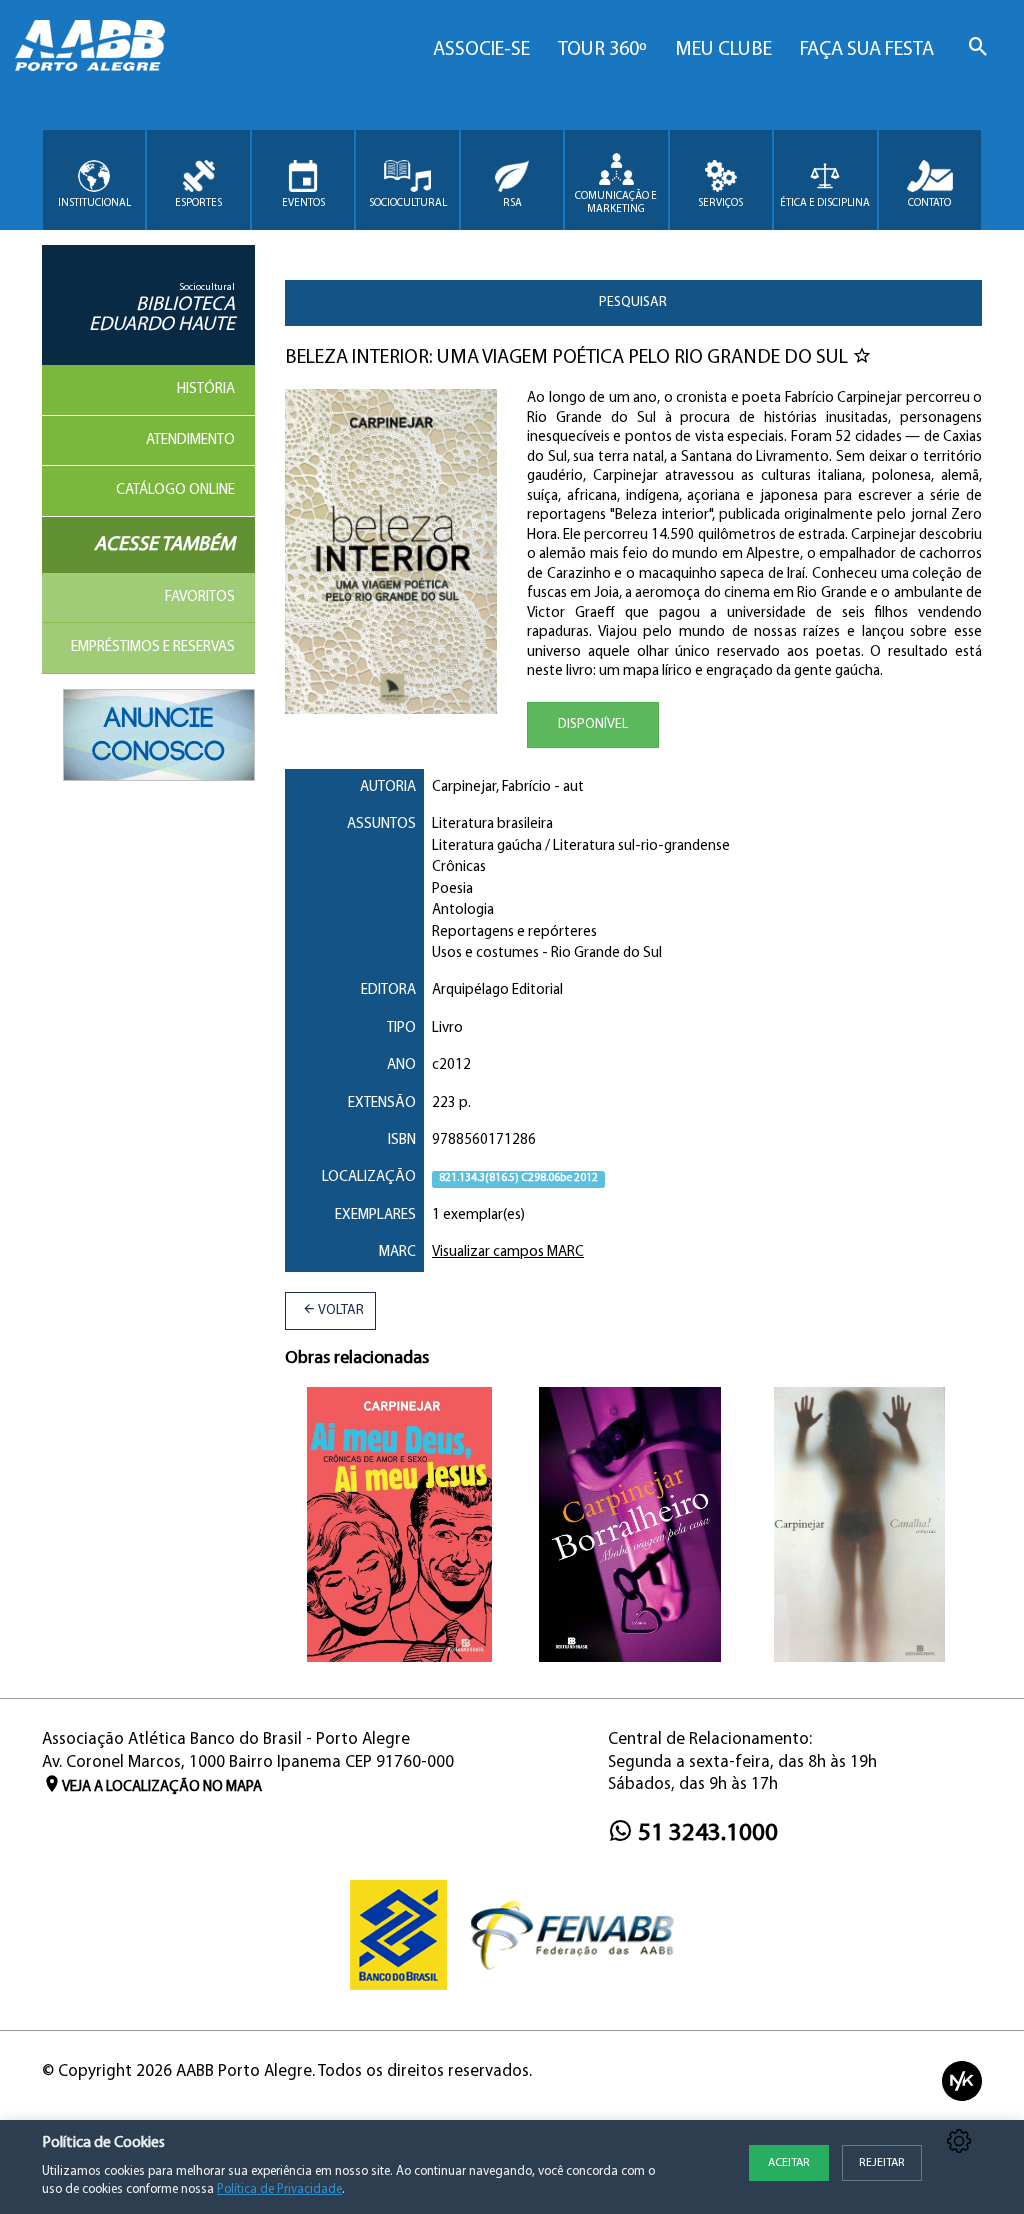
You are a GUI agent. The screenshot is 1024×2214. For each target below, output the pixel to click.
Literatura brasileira (492, 824)
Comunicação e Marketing (616, 203)
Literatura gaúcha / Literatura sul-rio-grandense (581, 846)
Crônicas (459, 867)
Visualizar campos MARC (508, 1252)
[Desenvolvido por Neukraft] (962, 2080)
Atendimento (190, 440)
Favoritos (200, 597)
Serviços (720, 203)
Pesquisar (633, 302)
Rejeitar (882, 2163)
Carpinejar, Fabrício (491, 787)
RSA (512, 203)
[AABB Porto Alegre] (90, 45)
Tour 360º (602, 50)
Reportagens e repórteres (514, 932)
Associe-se (481, 50)
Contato (929, 203)
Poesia (452, 889)
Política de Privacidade (279, 2189)
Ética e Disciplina (825, 203)
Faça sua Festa (867, 50)
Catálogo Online (175, 490)
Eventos (303, 203)
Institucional (94, 203)
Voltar (340, 1310)
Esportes (198, 203)
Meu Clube (723, 50)
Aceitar (789, 2163)
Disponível (593, 724)
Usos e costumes (485, 953)
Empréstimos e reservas (153, 647)
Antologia (463, 910)
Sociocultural (408, 203)
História (206, 389)
